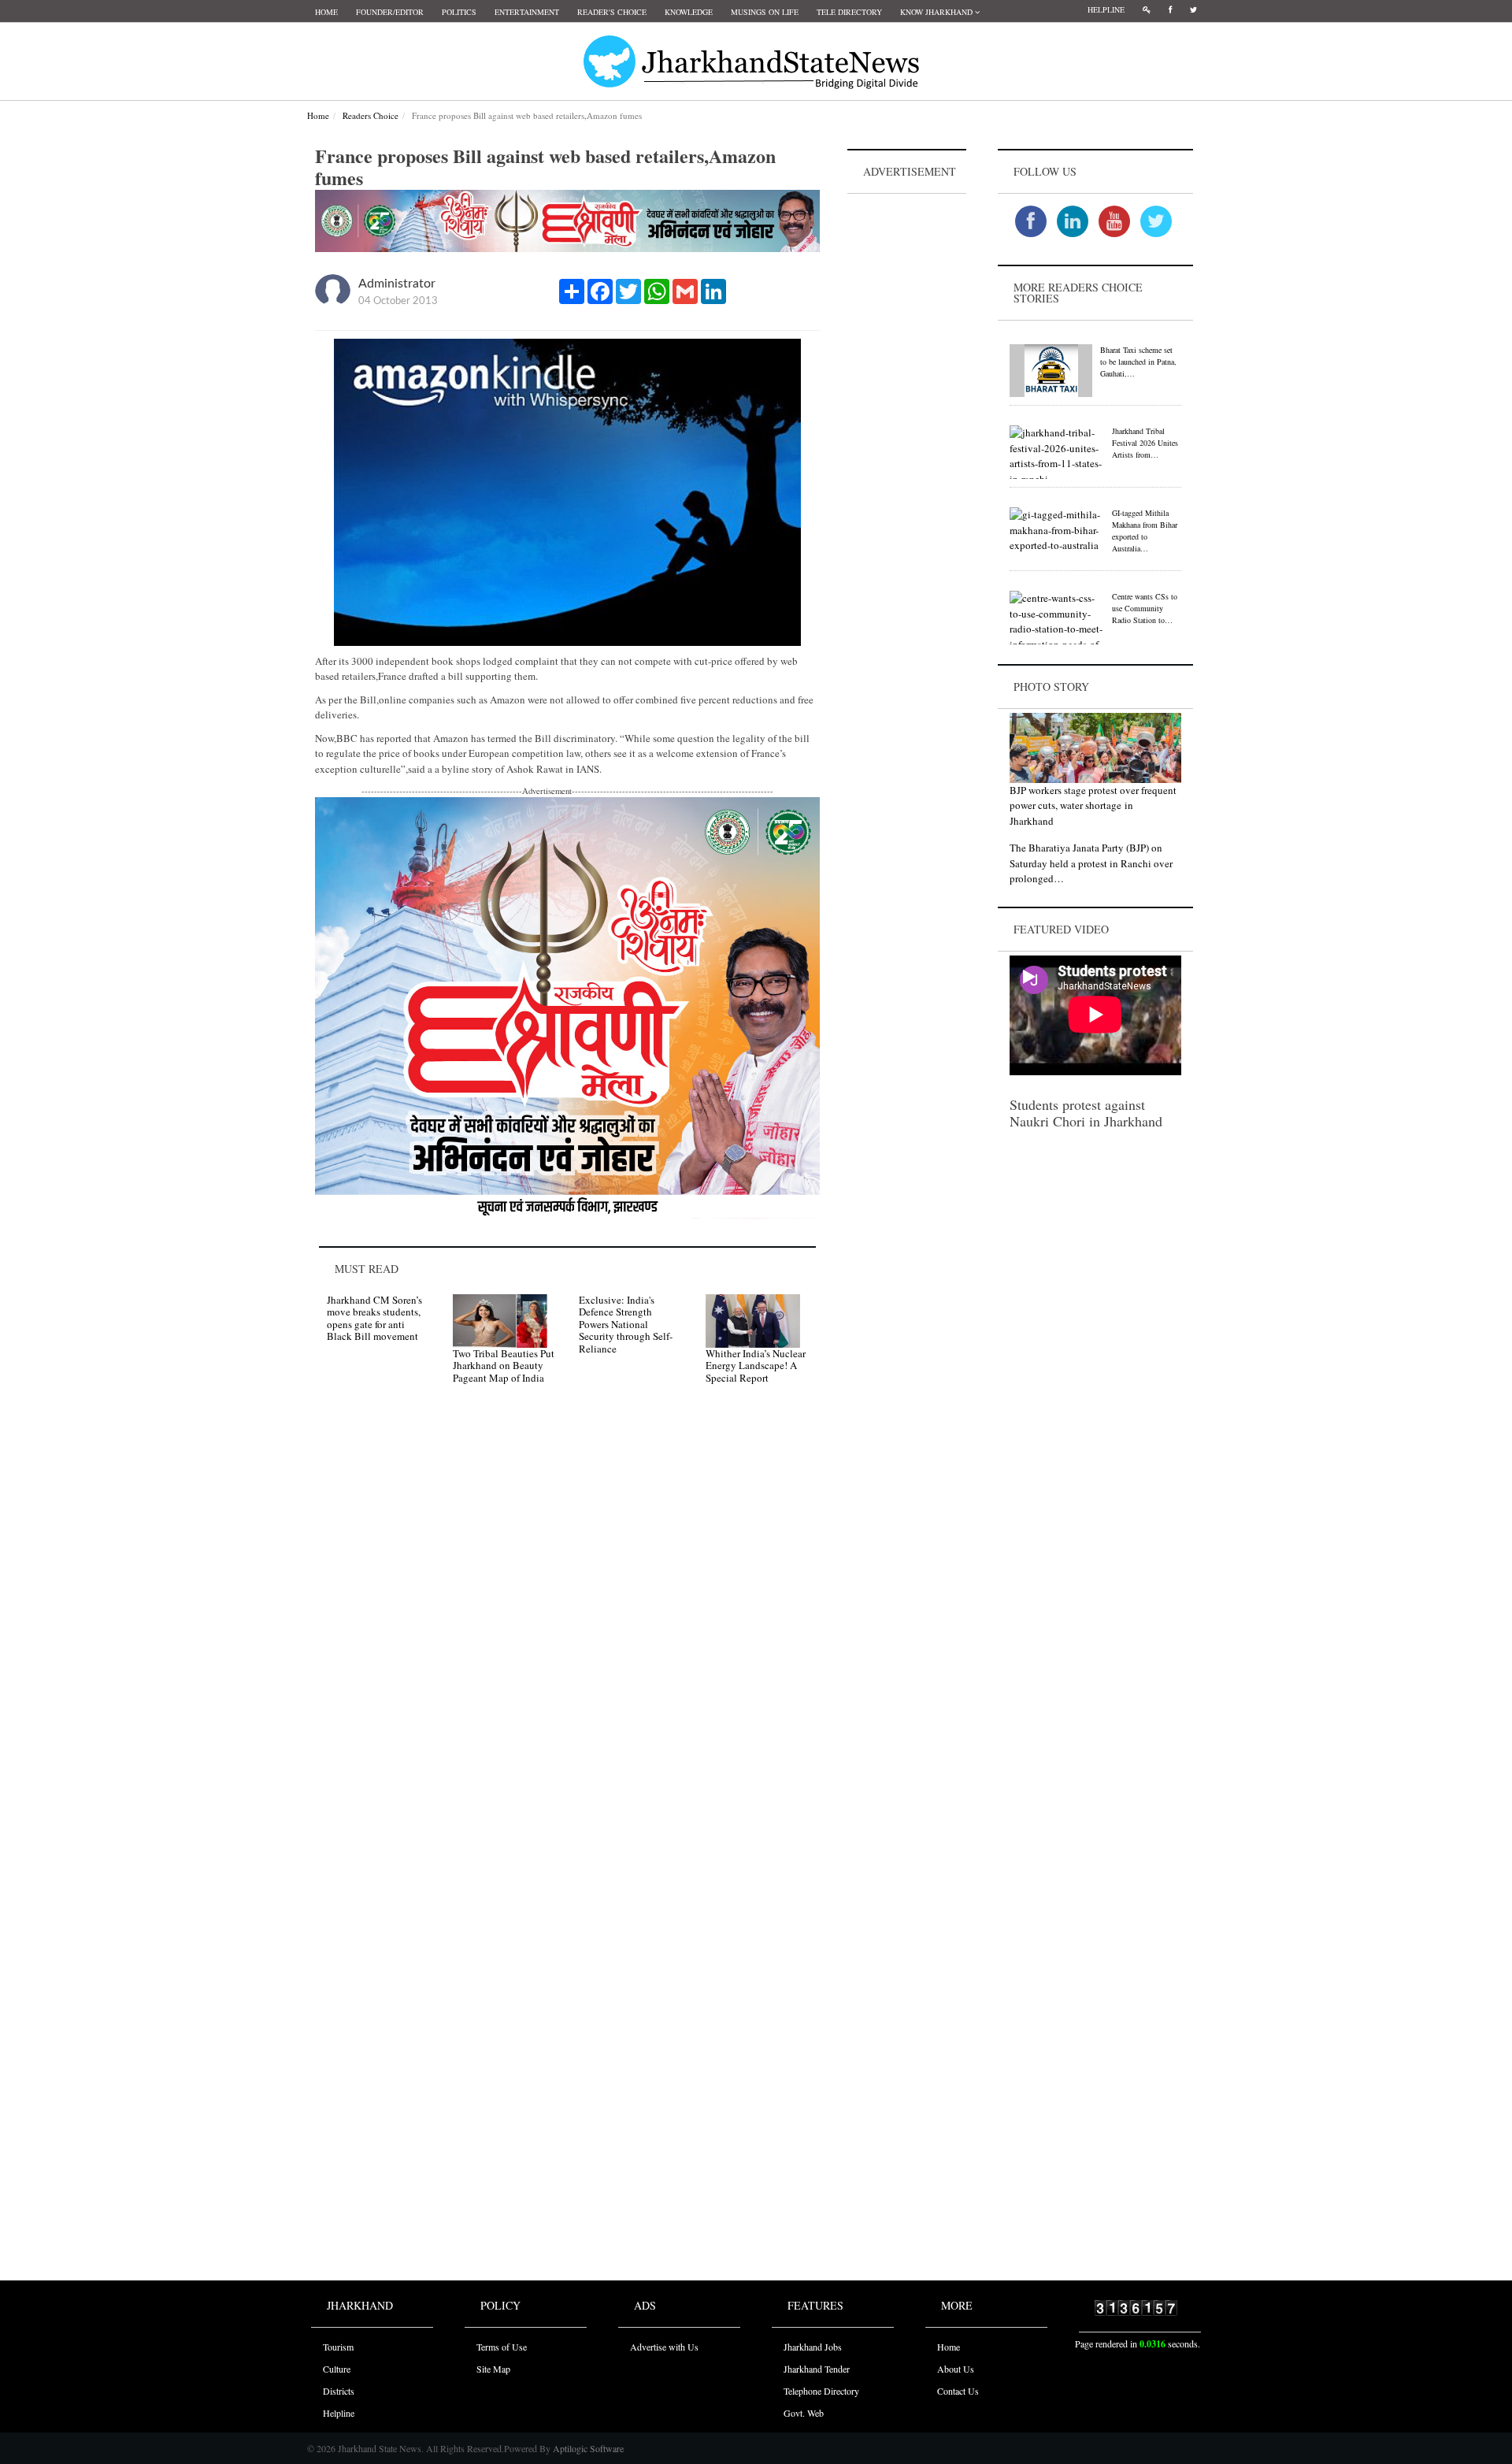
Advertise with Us (664, 2347)
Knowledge (689, 12)
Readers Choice (371, 115)
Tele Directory (849, 12)
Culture (337, 2369)
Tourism (338, 2347)
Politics (459, 12)
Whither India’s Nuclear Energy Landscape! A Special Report (756, 1366)
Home (326, 12)
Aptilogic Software (587, 2448)
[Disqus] (567, 1620)
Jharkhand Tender (817, 2369)
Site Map (493, 2369)
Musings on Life (765, 12)
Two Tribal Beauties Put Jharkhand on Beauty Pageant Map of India (504, 1366)
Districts (339, 2391)
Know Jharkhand (938, 12)
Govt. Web (804, 2413)
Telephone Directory (821, 2391)
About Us (956, 2369)
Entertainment (527, 12)
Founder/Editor (390, 12)
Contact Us (958, 2391)
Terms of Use (502, 2347)
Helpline (1106, 9)
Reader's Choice (612, 12)
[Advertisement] (907, 434)
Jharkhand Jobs (813, 2347)
